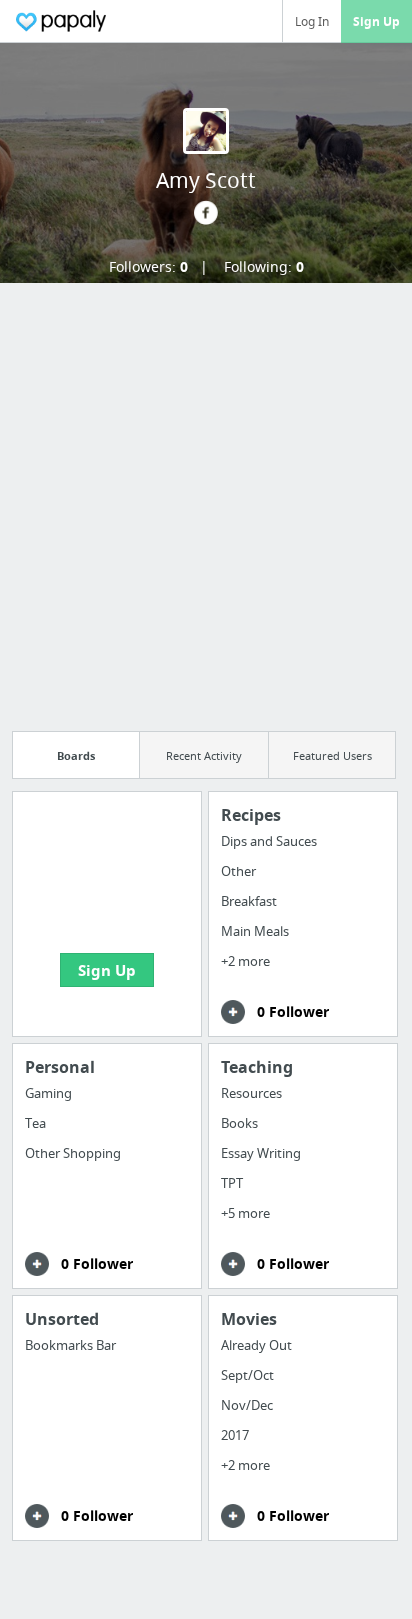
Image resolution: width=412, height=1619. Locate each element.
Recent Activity (204, 755)
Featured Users (332, 755)
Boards (76, 755)
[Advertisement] (206, 501)
